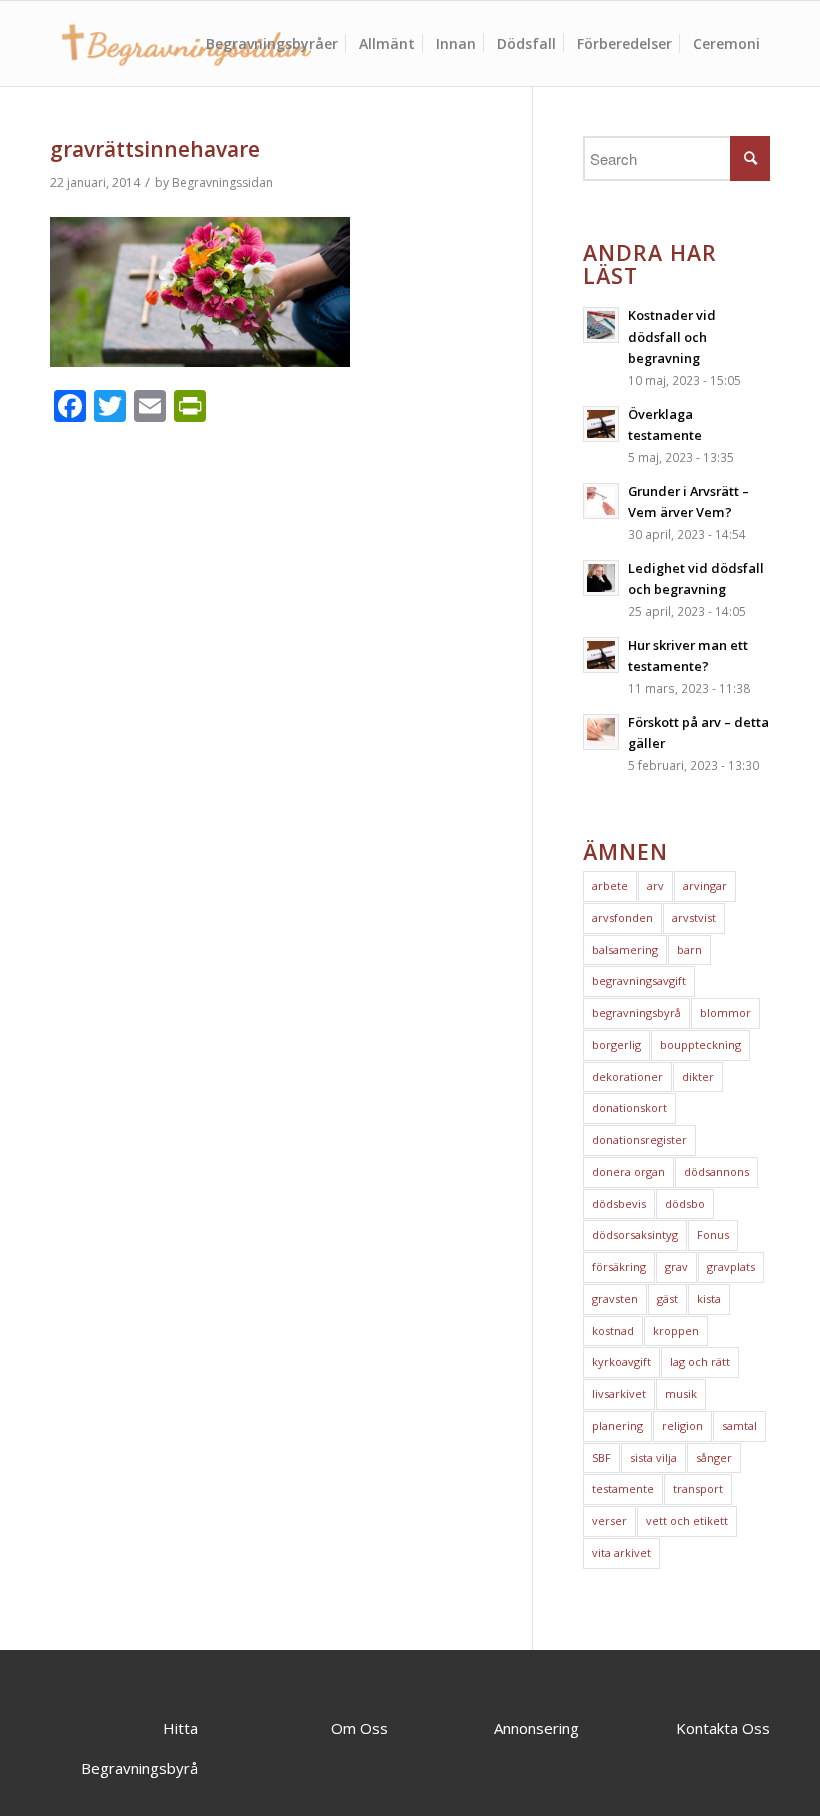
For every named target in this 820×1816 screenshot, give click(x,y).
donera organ (628, 1171)
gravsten (615, 1298)
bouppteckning (700, 1044)
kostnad (613, 1330)
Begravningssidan (222, 182)
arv (655, 885)
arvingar (705, 885)
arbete (610, 885)
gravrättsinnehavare (155, 149)
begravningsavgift (639, 980)
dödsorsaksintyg (635, 1234)
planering (617, 1425)
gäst (667, 1298)
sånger (714, 1457)
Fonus (713, 1234)
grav (676, 1266)
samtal (739, 1425)
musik (681, 1393)
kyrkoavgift (621, 1361)
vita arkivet (621, 1552)
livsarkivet (619, 1393)
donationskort (629, 1107)
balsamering (625, 949)
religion (682, 1425)
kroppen (676, 1330)
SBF (601, 1457)
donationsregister (639, 1139)
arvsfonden (622, 917)
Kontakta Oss (723, 1728)
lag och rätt (700, 1361)
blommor (725, 1012)
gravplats (731, 1266)
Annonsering (536, 1728)
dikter (698, 1076)
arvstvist (694, 917)
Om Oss (359, 1728)
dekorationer (627, 1076)
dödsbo (685, 1203)
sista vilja (653, 1457)
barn (689, 949)
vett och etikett (687, 1520)
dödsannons (716, 1171)
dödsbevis (619, 1203)
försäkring (619, 1266)
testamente (623, 1488)
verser (609, 1520)
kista (709, 1298)
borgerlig (616, 1044)
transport (698, 1488)
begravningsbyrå (636, 1012)
